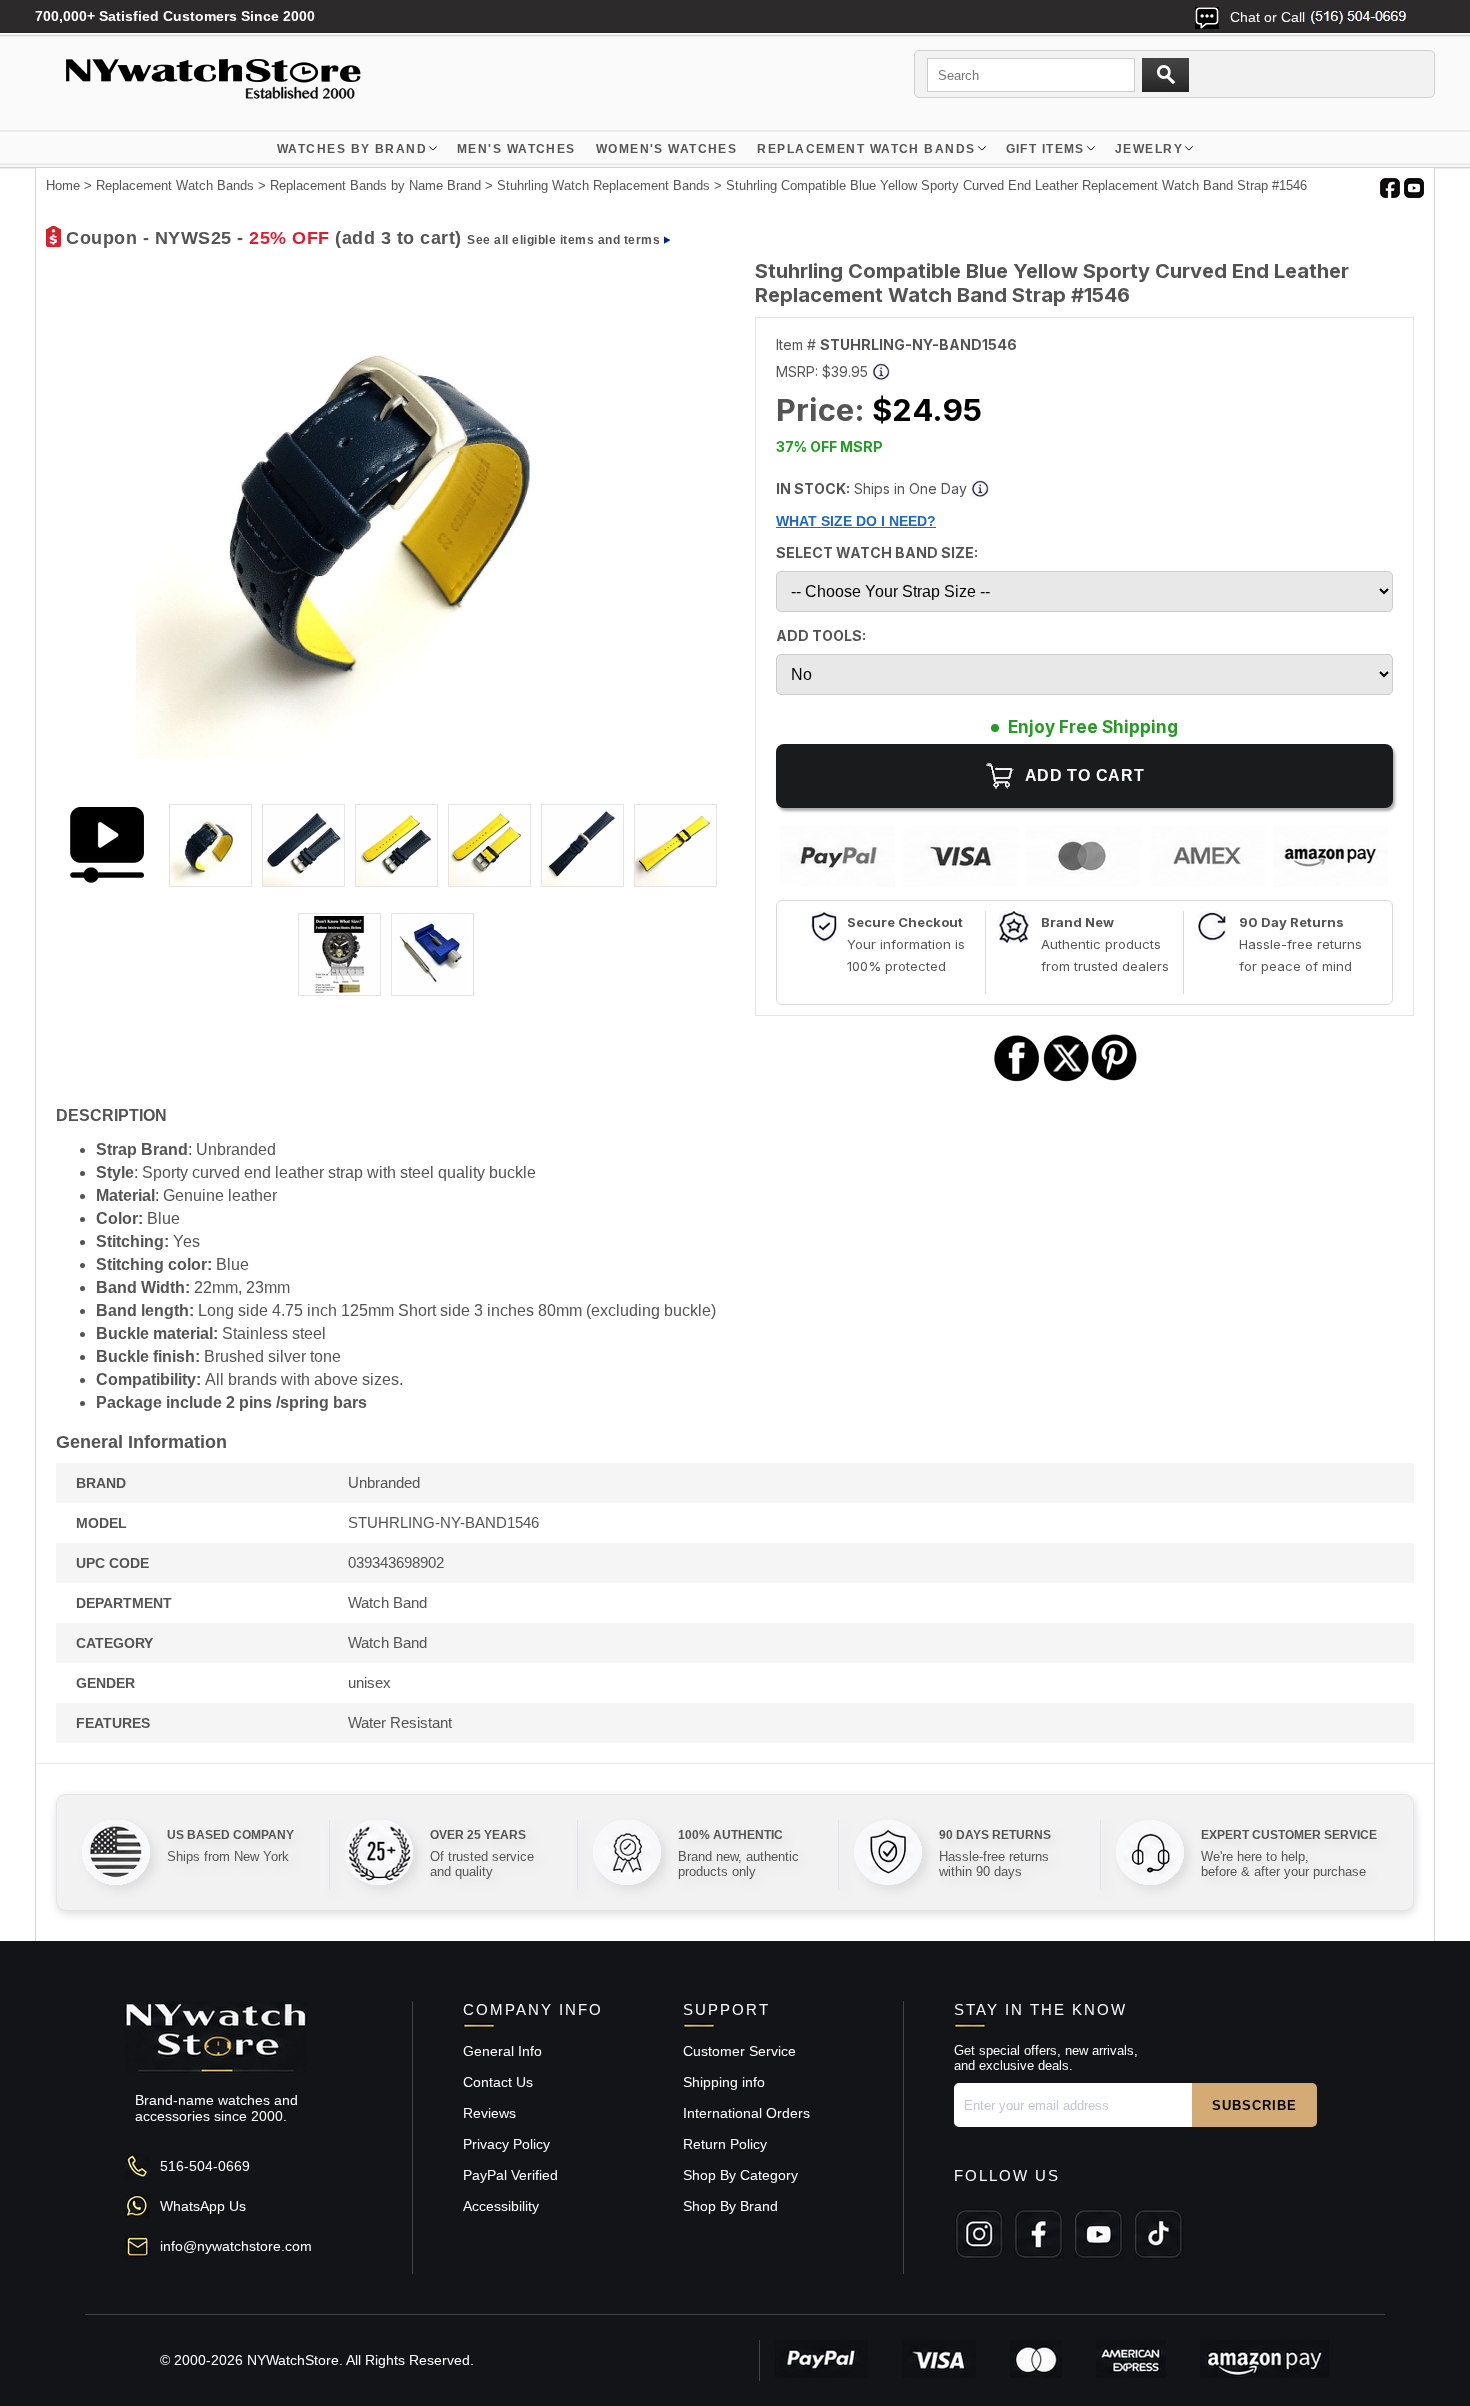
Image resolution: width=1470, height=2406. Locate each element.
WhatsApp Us (203, 2206)
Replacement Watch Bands (866, 149)
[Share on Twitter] (1066, 1078)
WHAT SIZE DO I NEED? (856, 521)
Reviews (489, 2113)
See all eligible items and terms (563, 240)
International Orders (746, 2113)
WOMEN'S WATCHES (667, 149)
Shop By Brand (730, 2206)
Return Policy (725, 2144)
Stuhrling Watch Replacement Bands (603, 185)
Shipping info (724, 2082)
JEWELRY (1149, 149)
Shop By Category (740, 2175)
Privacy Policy (506, 2144)
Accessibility (501, 2206)
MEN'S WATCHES (516, 149)
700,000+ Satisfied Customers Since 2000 (175, 16)
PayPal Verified (510, 2175)
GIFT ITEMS (1045, 149)
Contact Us (498, 2082)
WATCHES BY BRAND (352, 149)
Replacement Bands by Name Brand (375, 185)
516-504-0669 (205, 2166)
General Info (502, 2051)
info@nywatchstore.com (236, 2246)
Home (63, 185)
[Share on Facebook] (1017, 1078)
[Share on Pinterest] (1114, 1078)
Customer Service (739, 2051)
